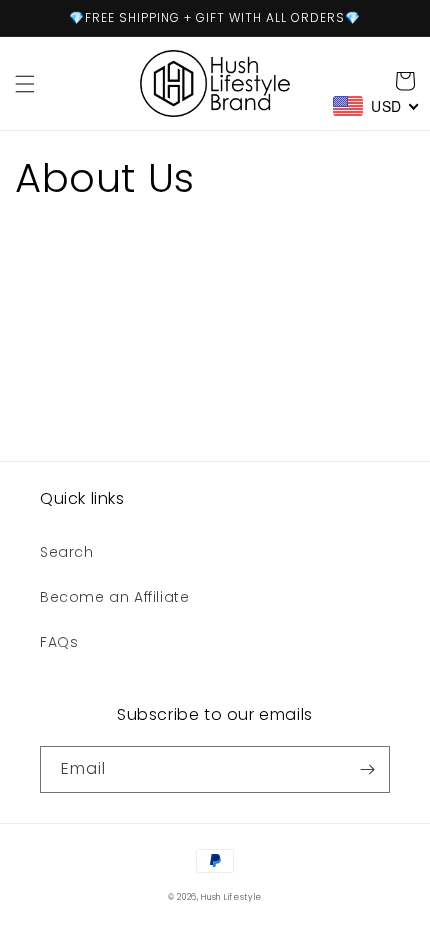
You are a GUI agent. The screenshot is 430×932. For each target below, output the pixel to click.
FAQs (59, 642)
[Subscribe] (367, 769)
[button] (25, 84)
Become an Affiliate (114, 597)
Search (67, 552)
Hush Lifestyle (231, 897)
